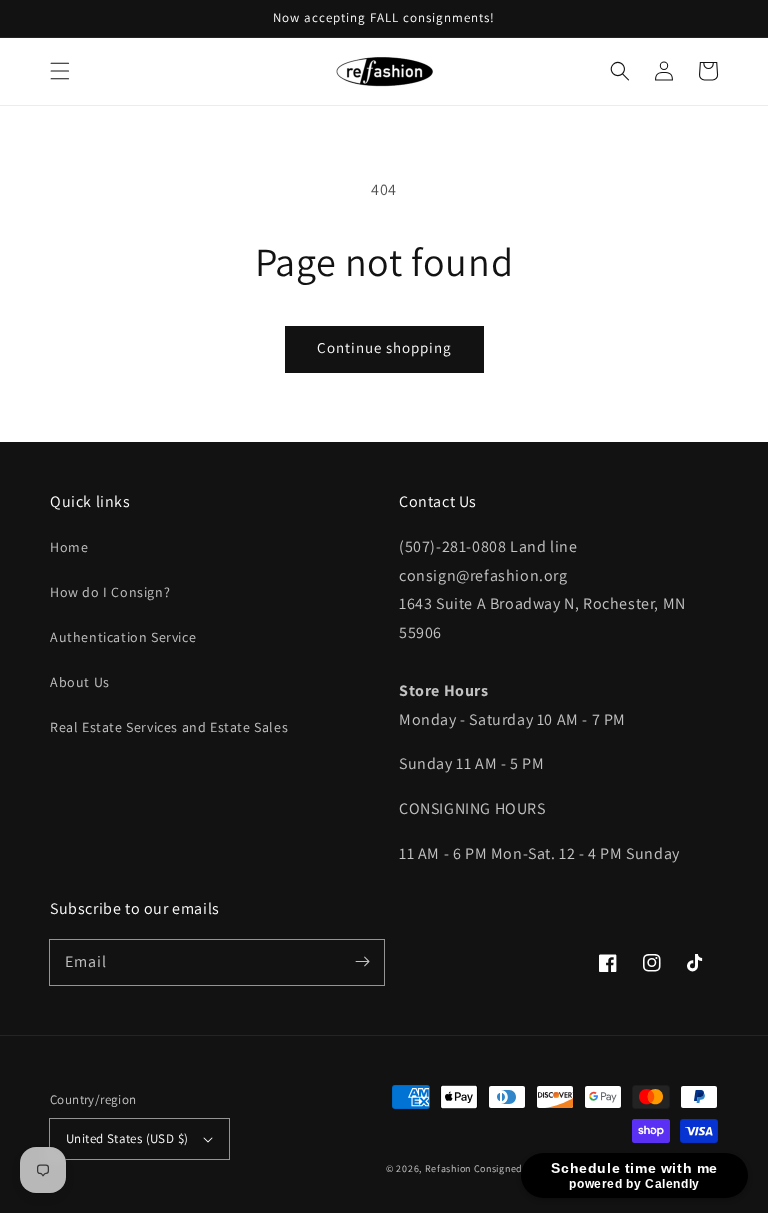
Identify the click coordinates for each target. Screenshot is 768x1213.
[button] (60, 71)
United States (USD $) (127, 1138)
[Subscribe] (362, 962)
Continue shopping (384, 347)
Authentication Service (123, 637)
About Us (80, 682)
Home (69, 547)
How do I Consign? (110, 592)
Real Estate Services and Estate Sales (169, 727)
